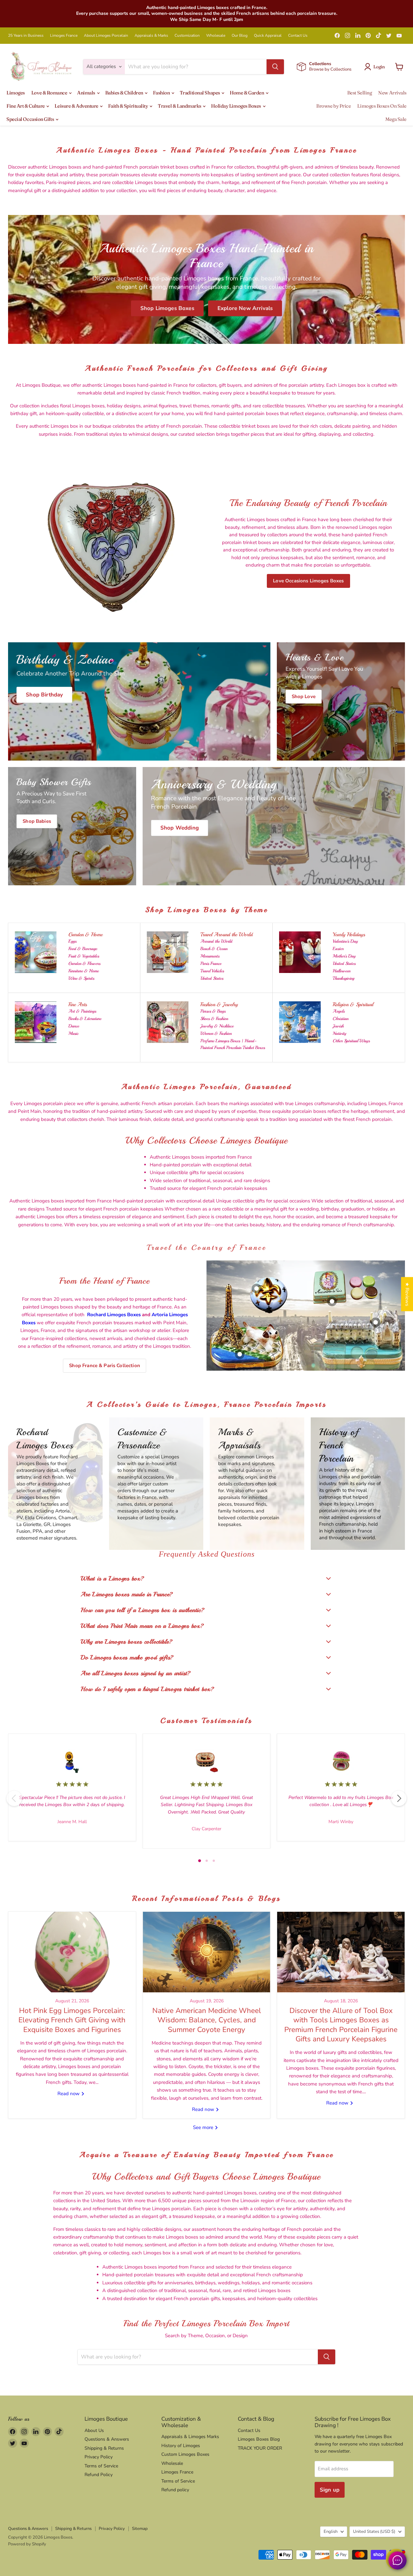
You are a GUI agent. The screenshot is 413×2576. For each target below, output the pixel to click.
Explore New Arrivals (245, 308)
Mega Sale (396, 119)
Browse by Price (333, 106)
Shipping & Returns (104, 2448)
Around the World (216, 941)
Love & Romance (50, 93)
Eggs (72, 941)
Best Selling (360, 93)
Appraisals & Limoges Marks (190, 2437)
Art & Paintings (82, 1011)
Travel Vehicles (212, 971)
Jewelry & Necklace (217, 1026)
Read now (69, 2094)
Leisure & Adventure (77, 106)
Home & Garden (247, 93)
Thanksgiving (343, 978)
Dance (74, 1026)
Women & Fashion (216, 1033)
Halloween (342, 971)
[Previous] (14, 1798)
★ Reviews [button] (407, 1294)
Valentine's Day (345, 941)
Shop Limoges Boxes (167, 308)
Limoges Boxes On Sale (382, 106)
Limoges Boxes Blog (259, 2439)
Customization (187, 35)
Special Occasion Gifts (31, 119)
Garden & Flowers (84, 963)
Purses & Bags (213, 1011)
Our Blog (240, 35)
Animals (86, 93)
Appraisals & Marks (151, 35)
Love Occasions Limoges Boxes (308, 581)
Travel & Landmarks (180, 106)
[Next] (399, 1798)
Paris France (211, 963)
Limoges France (64, 35)
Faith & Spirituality (128, 106)
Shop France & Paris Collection (105, 1366)
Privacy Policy (99, 2457)
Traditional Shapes (200, 93)
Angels (339, 1011)
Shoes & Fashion (214, 1019)
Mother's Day (344, 956)
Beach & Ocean (214, 949)
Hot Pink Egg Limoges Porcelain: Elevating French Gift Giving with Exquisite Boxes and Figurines (72, 2020)
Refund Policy (99, 2475)
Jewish (338, 1026)
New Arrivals (392, 93)
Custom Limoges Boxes (185, 2454)
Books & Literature (85, 1019)
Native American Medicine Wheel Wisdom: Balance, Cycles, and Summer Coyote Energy (207, 2020)
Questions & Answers (107, 2439)
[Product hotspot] (257, 1288)
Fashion (162, 93)
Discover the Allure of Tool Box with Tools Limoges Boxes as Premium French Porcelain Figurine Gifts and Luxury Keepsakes (341, 2025)
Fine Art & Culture (26, 106)
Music (73, 1033)
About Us (94, 2430)
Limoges (16, 93)
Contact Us (298, 35)
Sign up (330, 2490)
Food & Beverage (83, 949)
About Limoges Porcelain (106, 35)
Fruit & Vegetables (84, 956)
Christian (341, 1019)
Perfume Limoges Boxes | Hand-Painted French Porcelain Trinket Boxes (233, 1044)
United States (212, 978)
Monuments (210, 956)
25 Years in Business (26, 35)
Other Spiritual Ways (351, 1041)
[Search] (275, 67)
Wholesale (216, 35)
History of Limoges (181, 2446)
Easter (338, 949)
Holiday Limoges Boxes (236, 106)
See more (204, 2127)
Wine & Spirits (81, 978)
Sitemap (140, 2529)
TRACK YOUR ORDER (260, 2448)
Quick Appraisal (268, 35)
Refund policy (175, 2490)
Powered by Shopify (27, 2544)
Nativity (339, 1033)
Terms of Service (101, 2466)
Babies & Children (125, 93)
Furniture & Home (84, 971)
